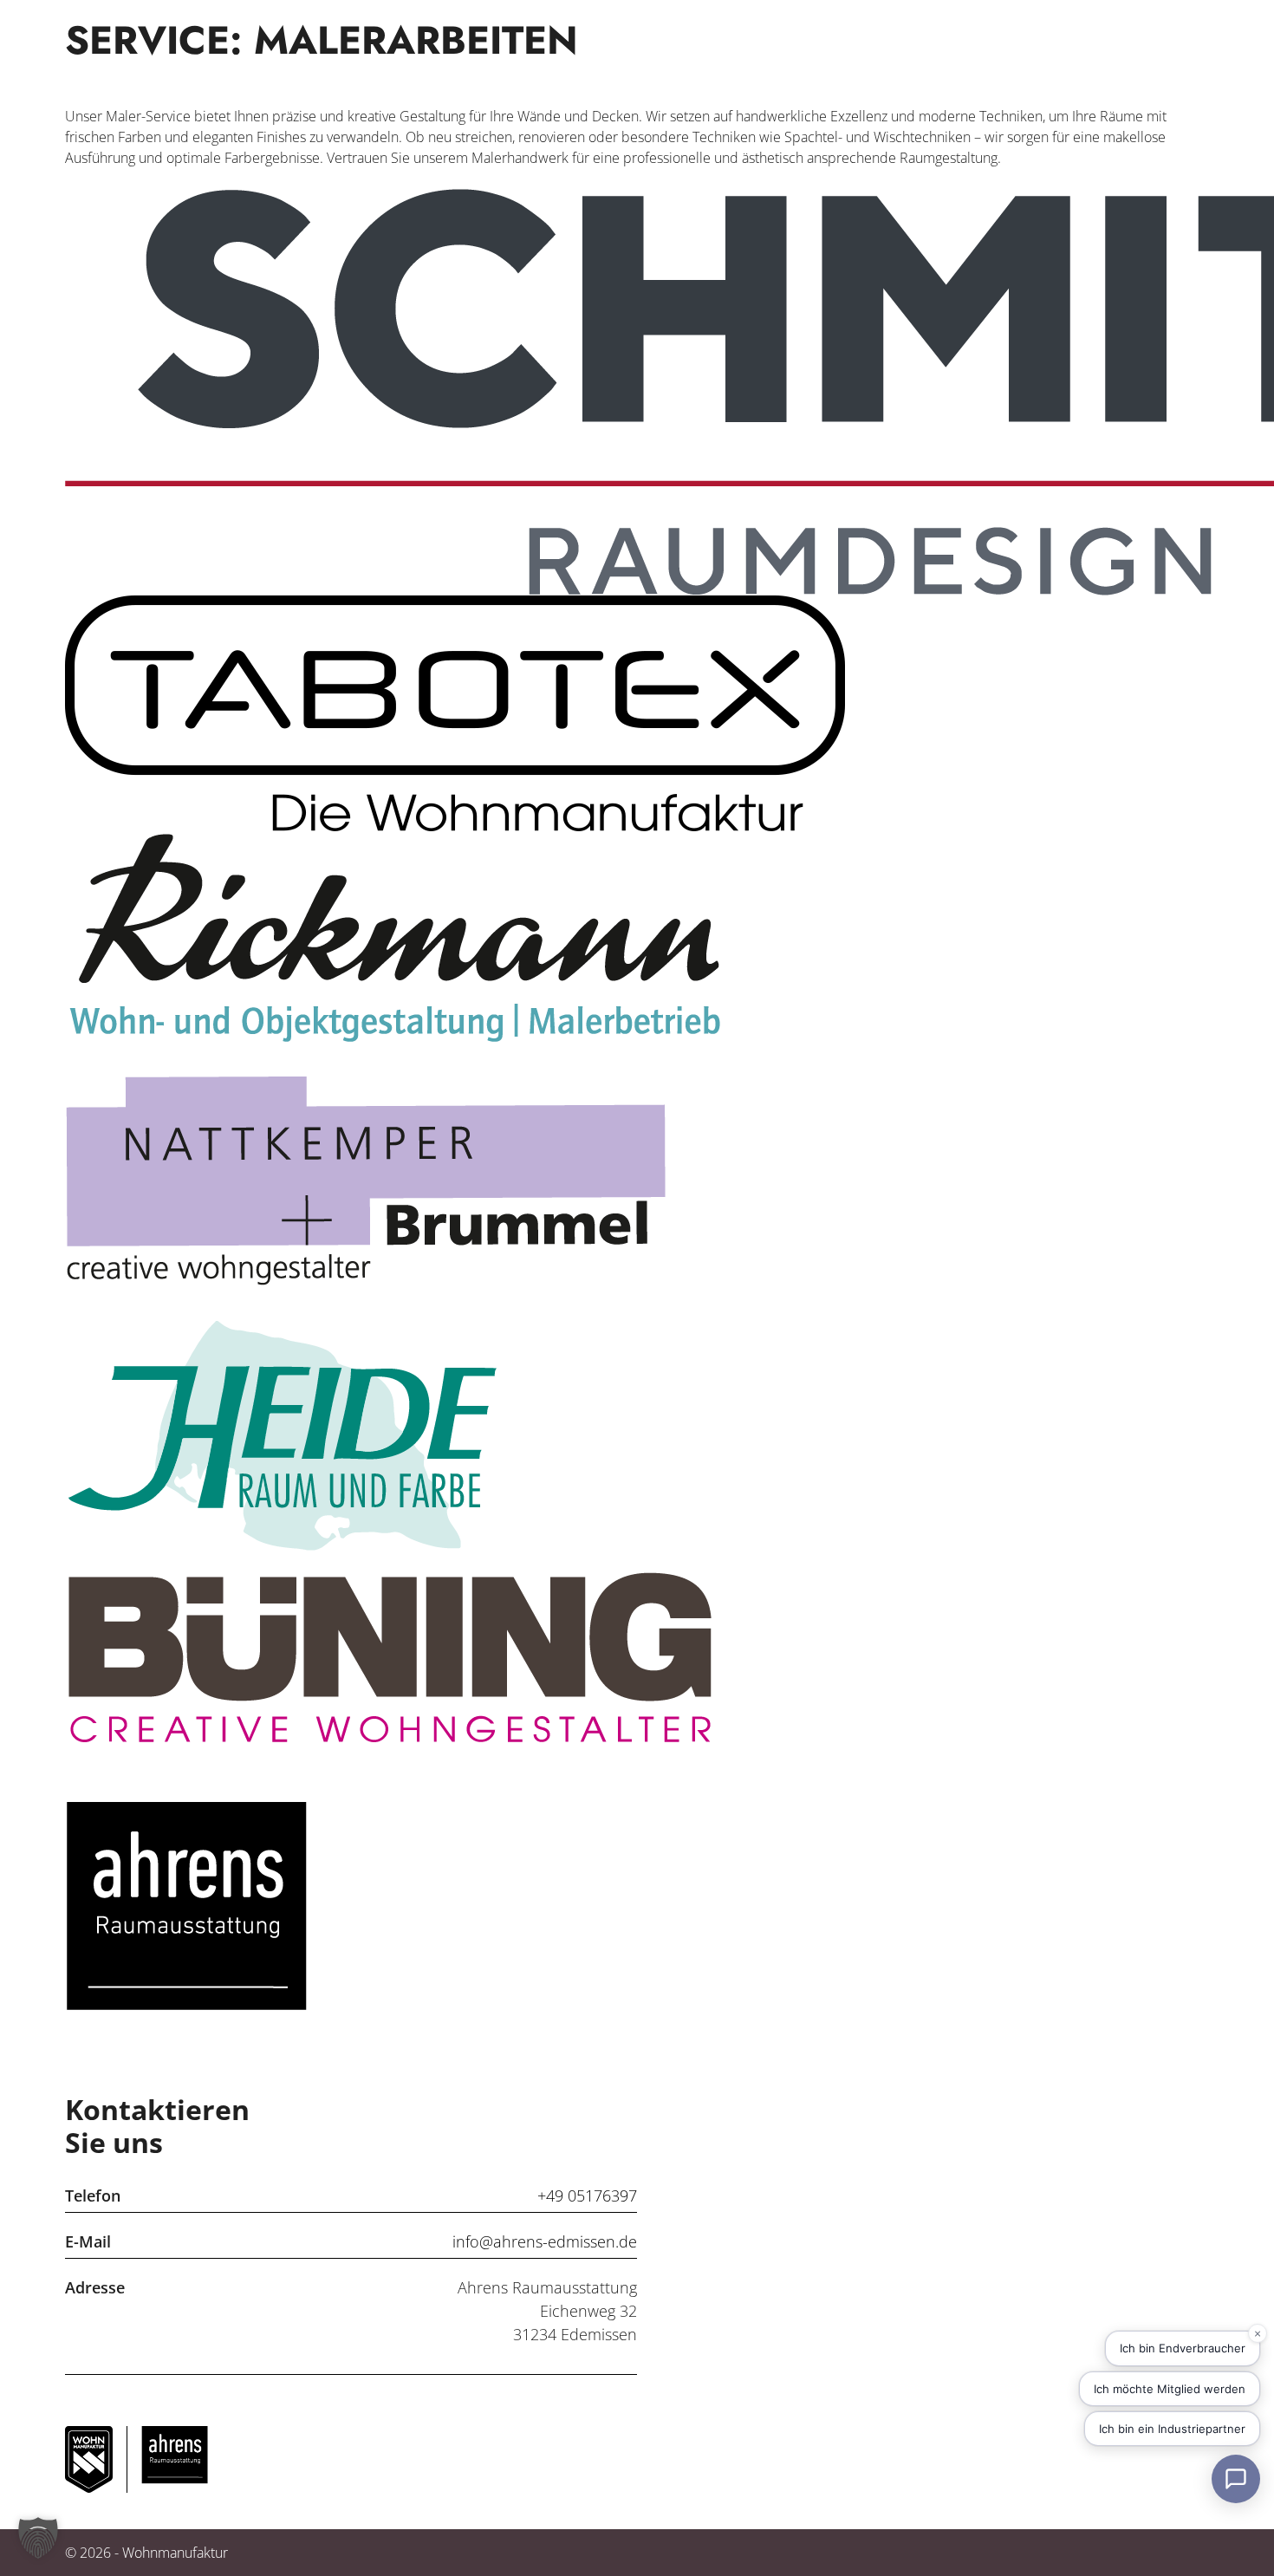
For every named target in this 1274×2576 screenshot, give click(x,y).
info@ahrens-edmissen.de (545, 2241)
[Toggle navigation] (1181, 59)
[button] (38, 2538)
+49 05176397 (587, 2195)
